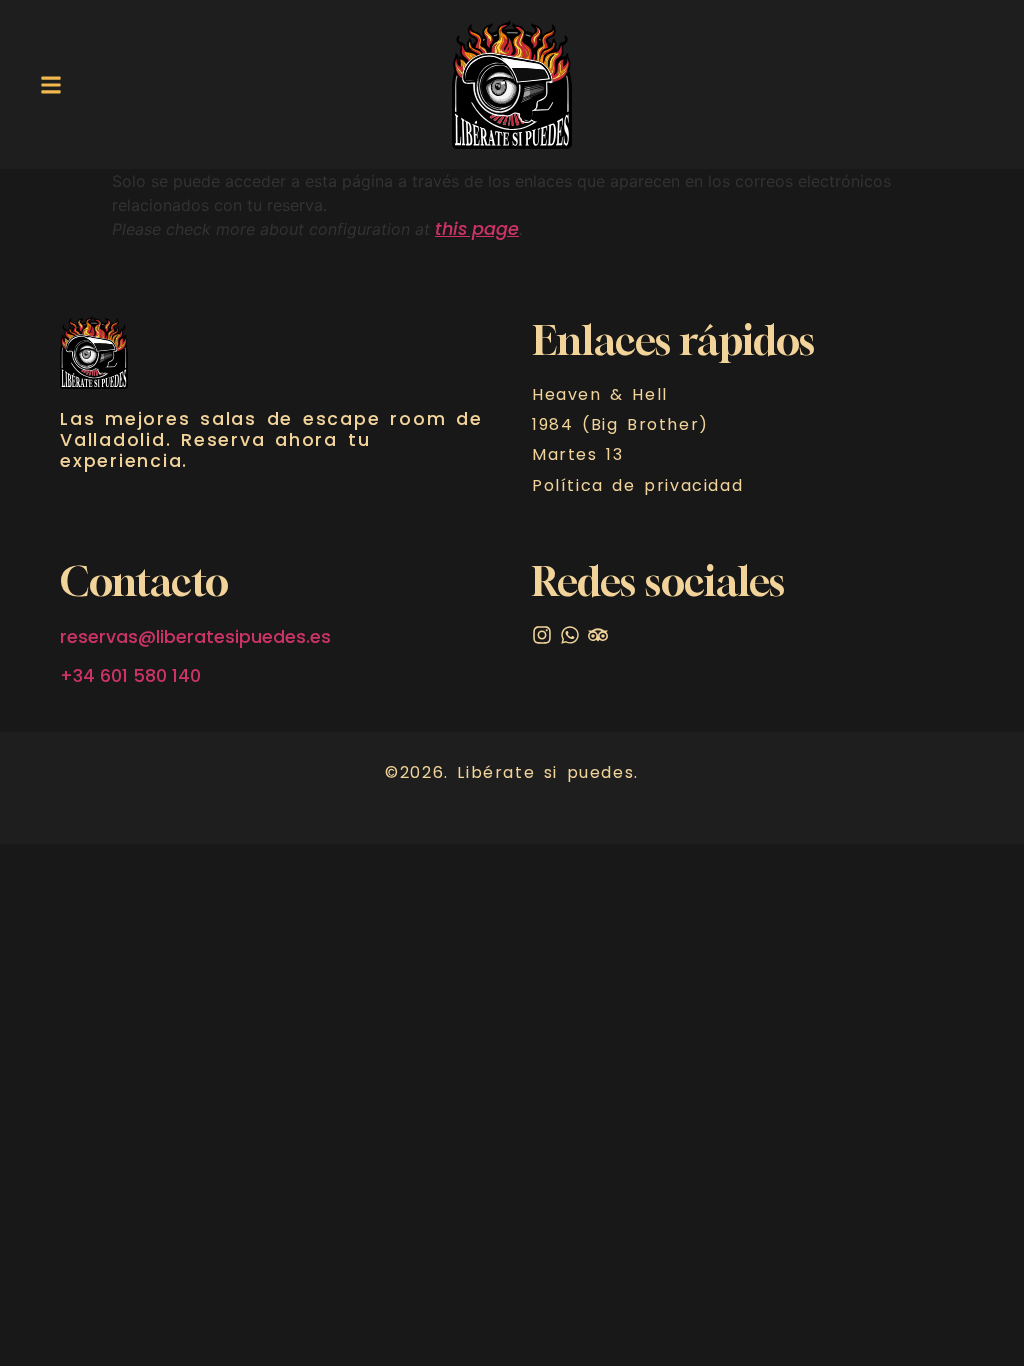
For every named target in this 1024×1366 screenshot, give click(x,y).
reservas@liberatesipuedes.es (195, 637)
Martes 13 (577, 455)
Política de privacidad (637, 486)
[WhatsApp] (570, 635)
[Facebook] (598, 635)
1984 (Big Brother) (620, 425)
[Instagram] (542, 635)
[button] (51, 84)
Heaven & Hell (600, 395)
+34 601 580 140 (130, 676)
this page (477, 229)
